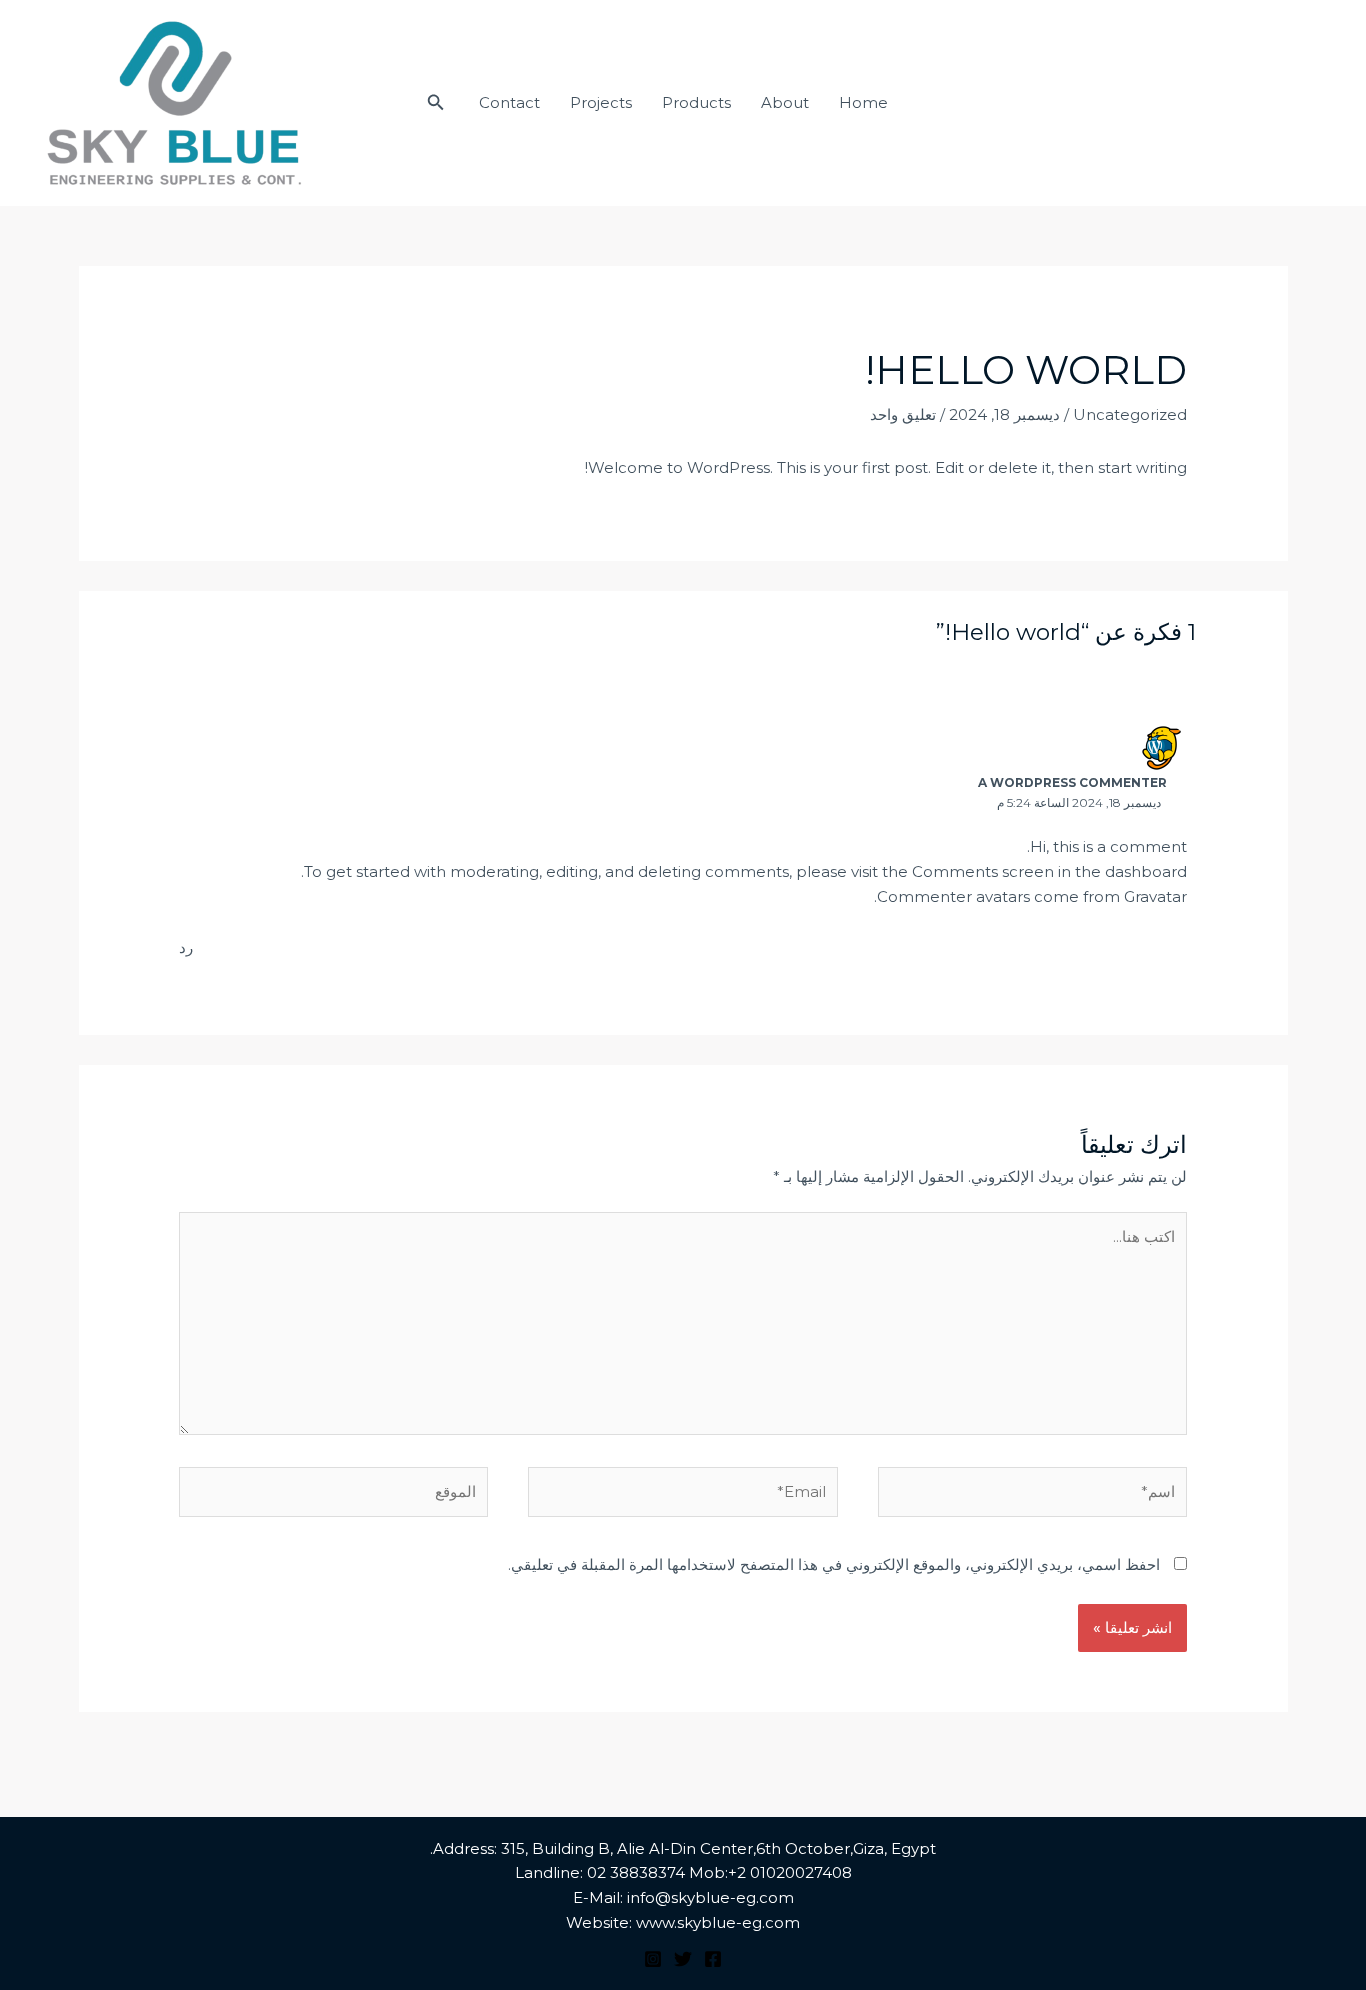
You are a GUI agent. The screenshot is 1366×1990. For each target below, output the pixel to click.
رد (186, 947)
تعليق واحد (903, 414)
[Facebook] (713, 1959)
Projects (601, 102)
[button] (434, 103)
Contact (509, 102)
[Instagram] (653, 1959)
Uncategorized (1130, 414)
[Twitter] (683, 1959)
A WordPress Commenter (1072, 782)
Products (696, 102)
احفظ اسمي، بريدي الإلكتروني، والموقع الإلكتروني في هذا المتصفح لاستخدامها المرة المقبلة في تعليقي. (834, 1564)
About (785, 102)
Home (863, 102)
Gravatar (1155, 896)
